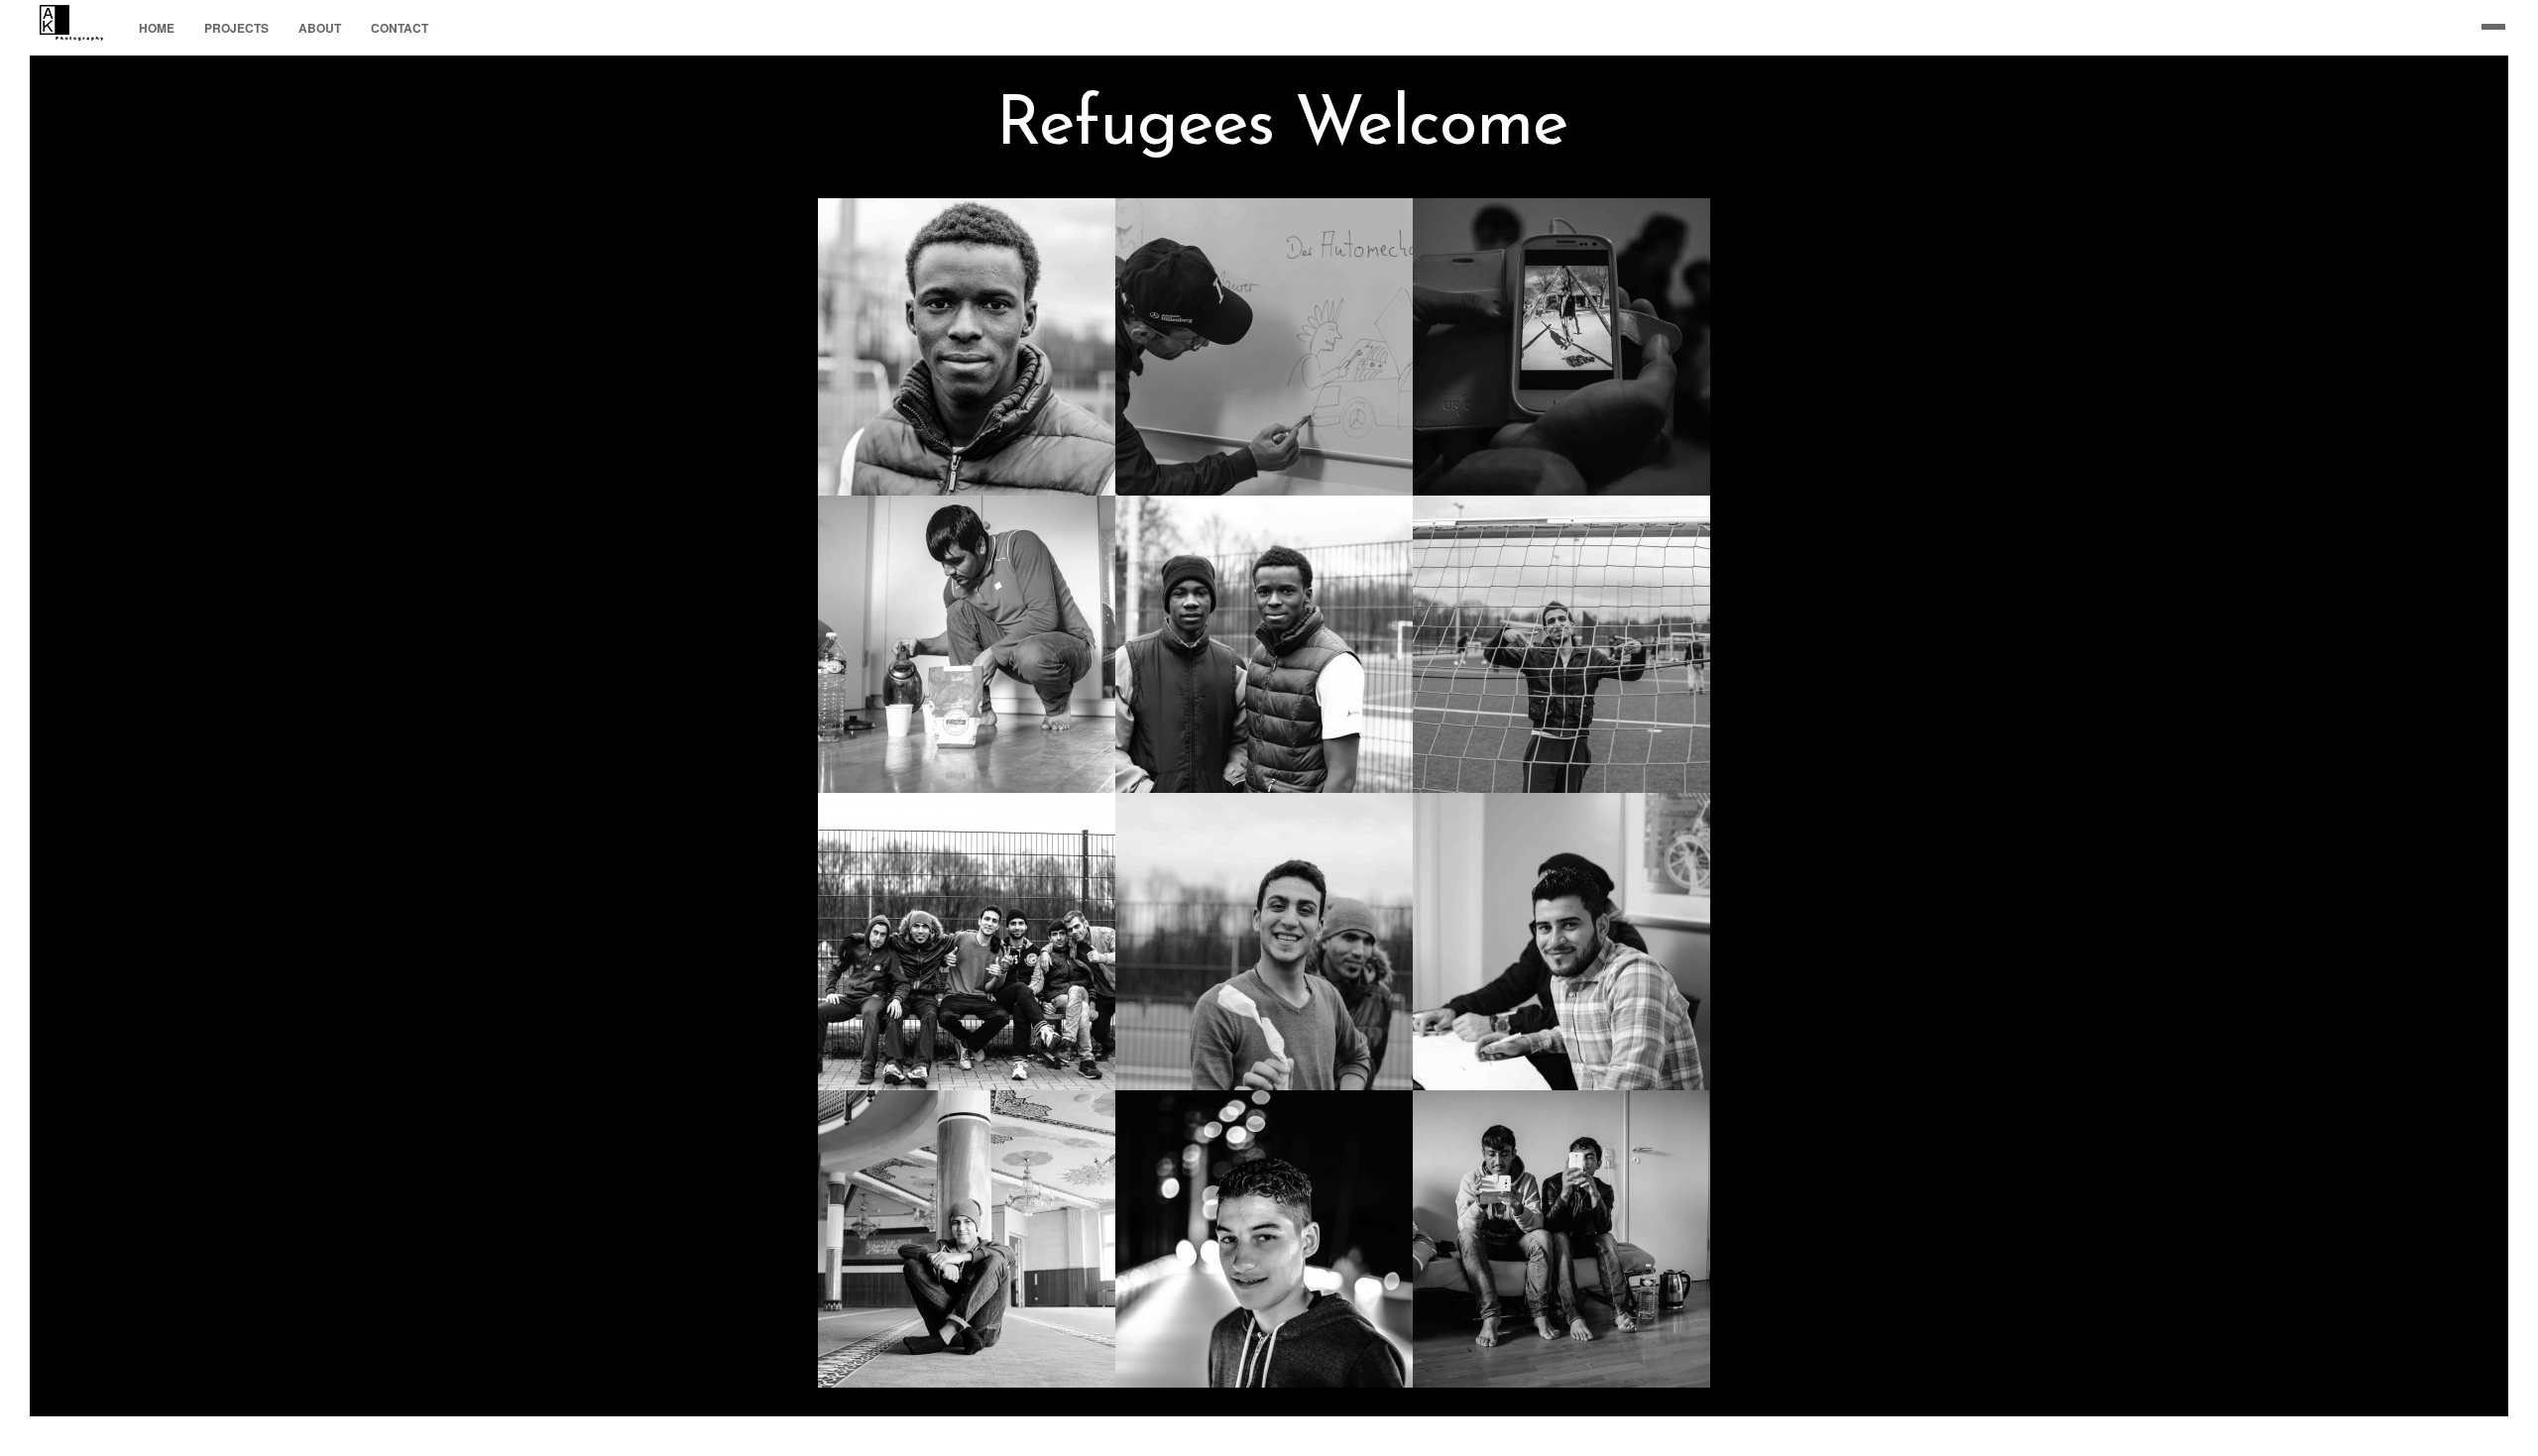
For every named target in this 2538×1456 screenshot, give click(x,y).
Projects (236, 28)
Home (157, 28)
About (320, 28)
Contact (400, 28)
